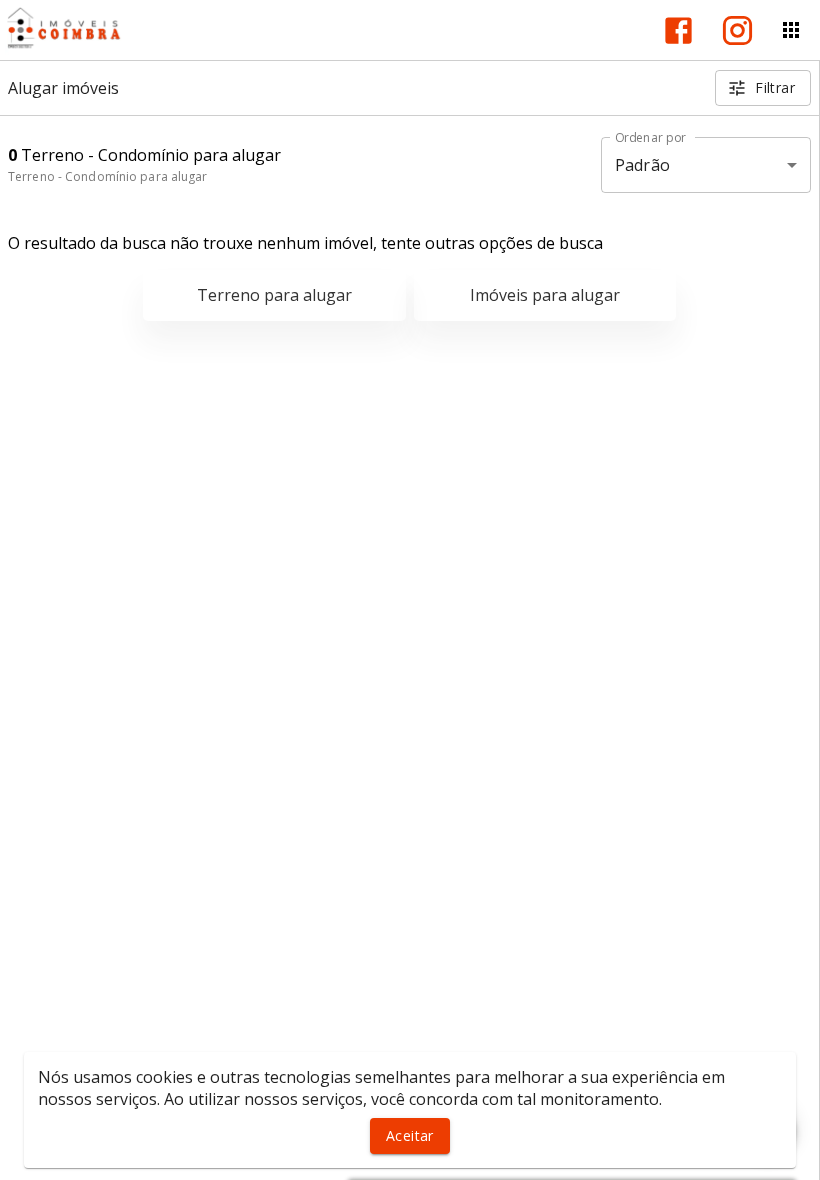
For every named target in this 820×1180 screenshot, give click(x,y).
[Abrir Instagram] (737, 30)
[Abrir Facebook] (678, 30)
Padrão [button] (642, 165)
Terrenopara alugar (274, 295)
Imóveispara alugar (545, 295)
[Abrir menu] (791, 30)
